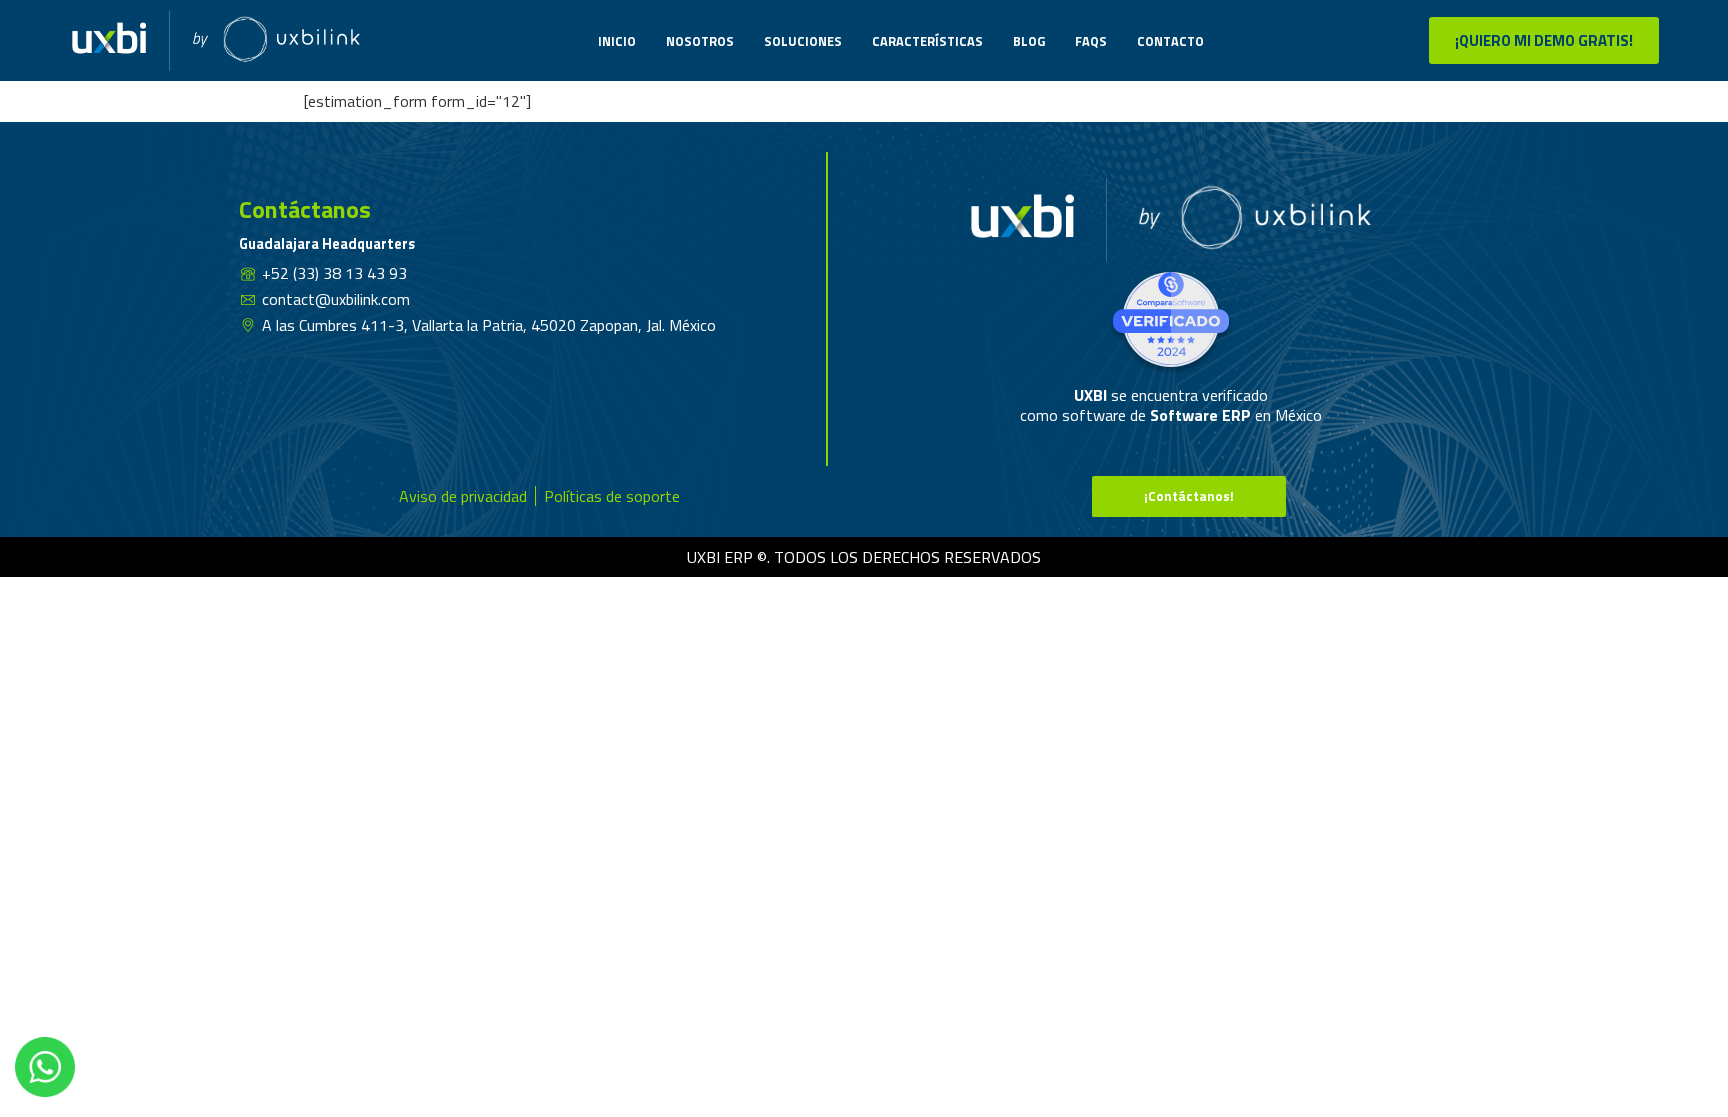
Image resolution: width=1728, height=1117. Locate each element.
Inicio (617, 41)
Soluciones (803, 41)
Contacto (1170, 41)
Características (927, 41)
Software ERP (1200, 415)
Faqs (1091, 41)
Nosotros (700, 41)
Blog (1029, 41)
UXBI (1092, 395)
